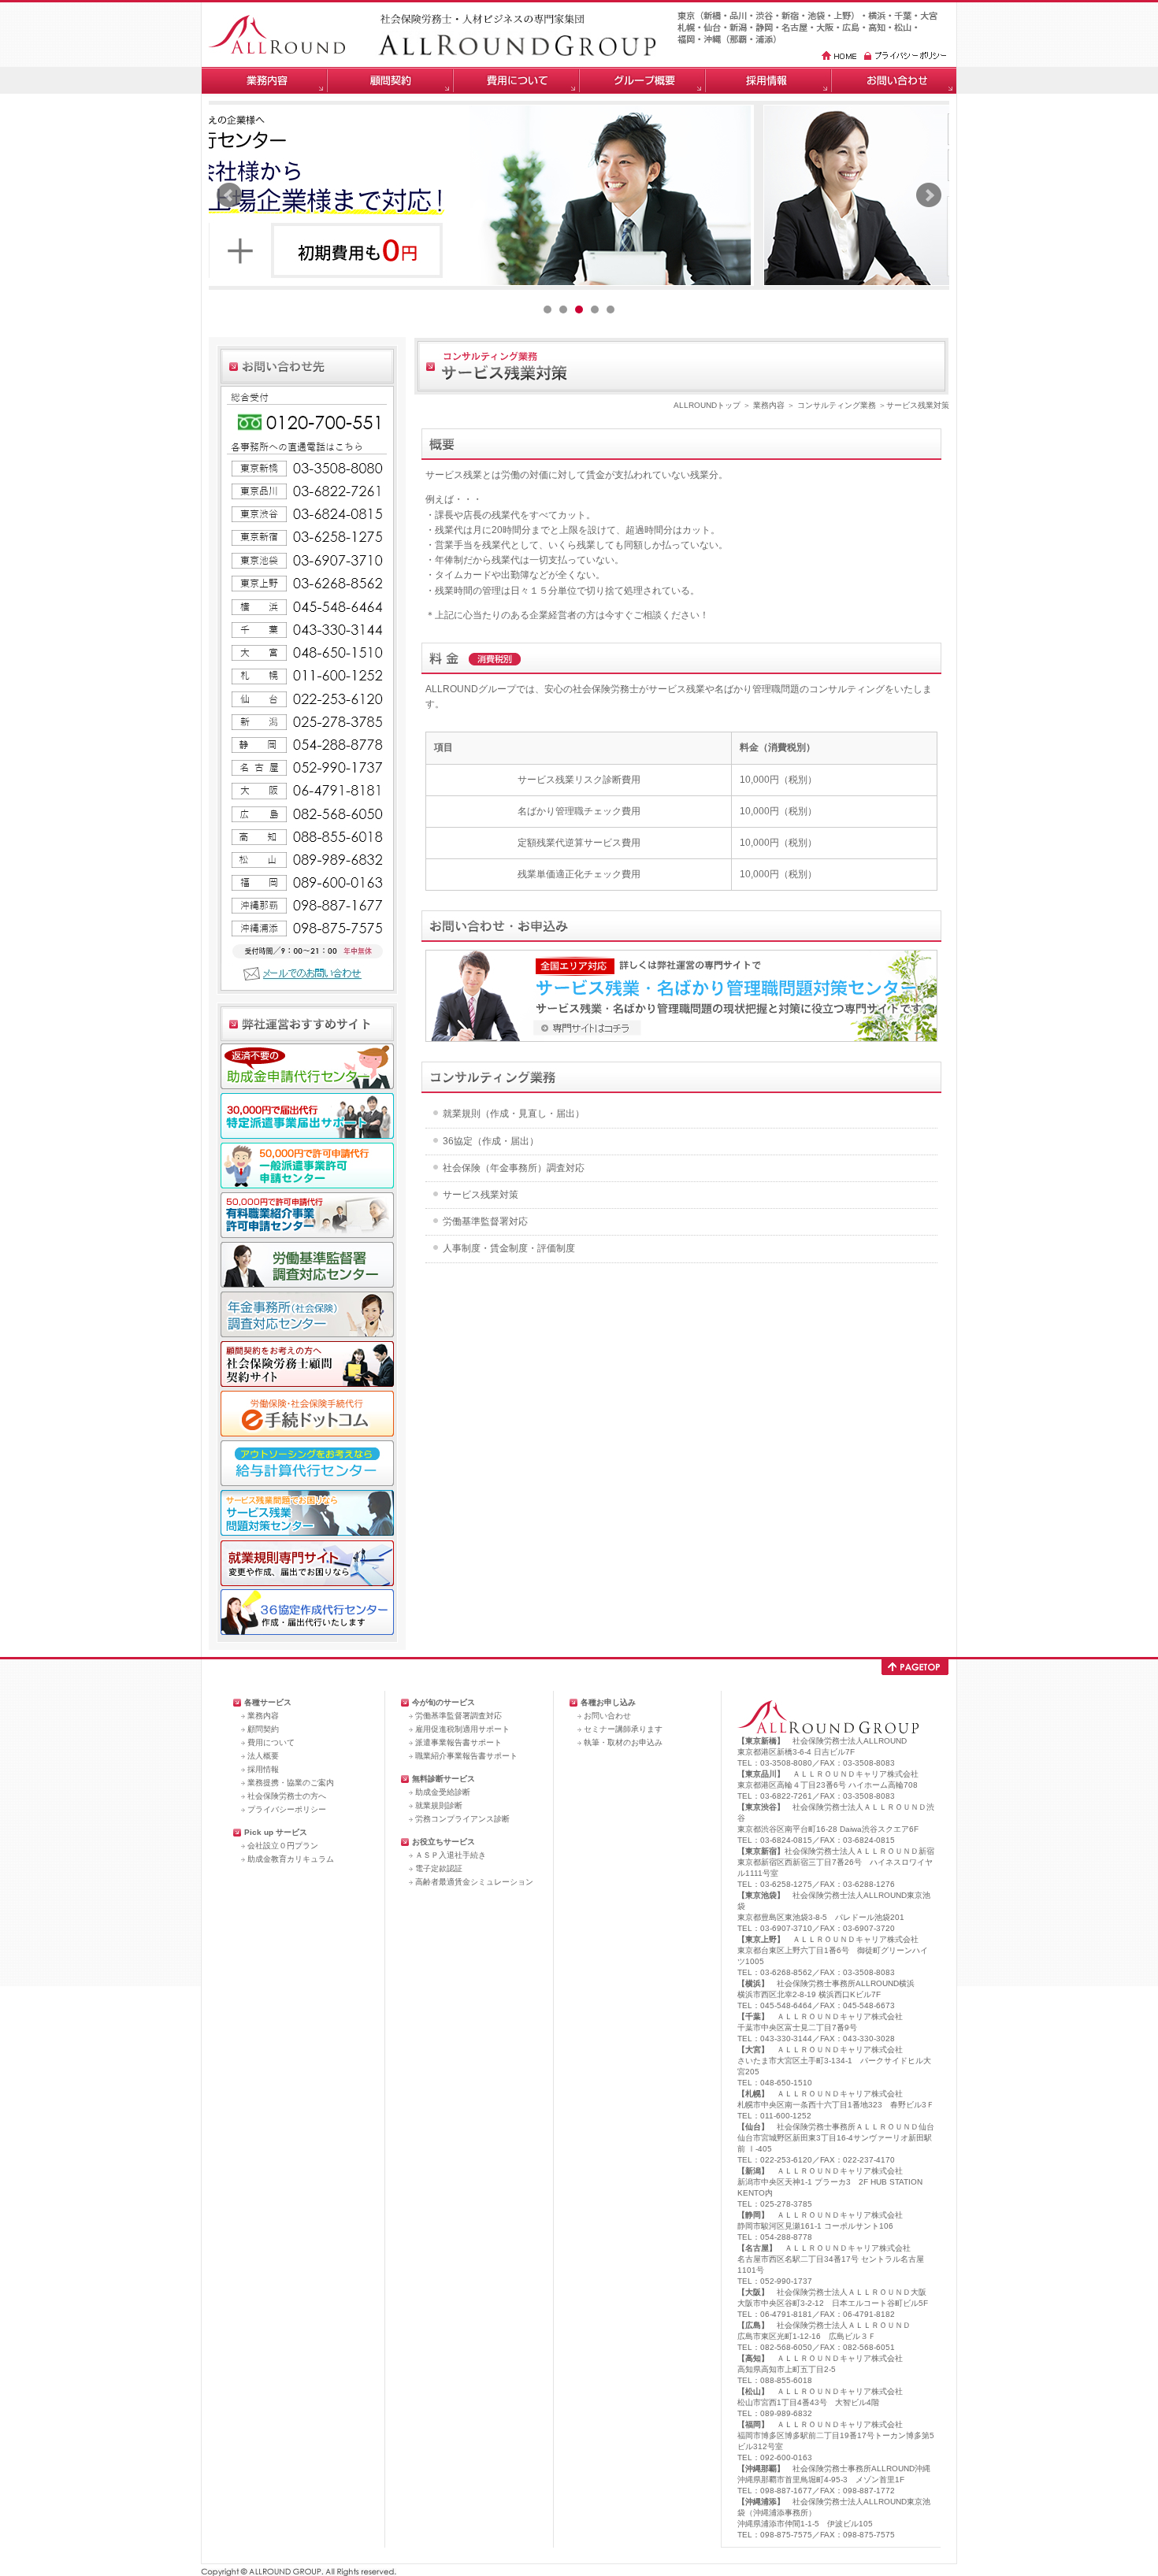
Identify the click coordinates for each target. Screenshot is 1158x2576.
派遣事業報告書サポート (458, 1742)
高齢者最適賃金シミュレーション (474, 1882)
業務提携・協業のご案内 (291, 1783)
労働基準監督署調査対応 (458, 1716)
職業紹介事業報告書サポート (466, 1756)
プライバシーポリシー (287, 1809)
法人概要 (263, 1756)
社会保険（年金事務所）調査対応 (514, 1168)
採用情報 (263, 1769)
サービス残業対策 (481, 1195)
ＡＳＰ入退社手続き (451, 1855)
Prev (229, 195)
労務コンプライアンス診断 (462, 1819)
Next (929, 195)
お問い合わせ (607, 1716)
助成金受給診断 (443, 1792)
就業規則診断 (439, 1805)
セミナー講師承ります (623, 1729)
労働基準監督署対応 (485, 1221)
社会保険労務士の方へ (287, 1796)
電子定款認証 (439, 1868)
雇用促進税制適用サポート (462, 1729)
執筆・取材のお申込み (623, 1742)
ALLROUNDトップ (707, 405)
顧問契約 (263, 1729)
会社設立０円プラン (283, 1846)
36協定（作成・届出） (491, 1141)
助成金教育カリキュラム (291, 1859)
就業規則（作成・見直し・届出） (514, 1114)
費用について (271, 1742)
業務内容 (769, 405)
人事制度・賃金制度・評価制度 (509, 1248)
